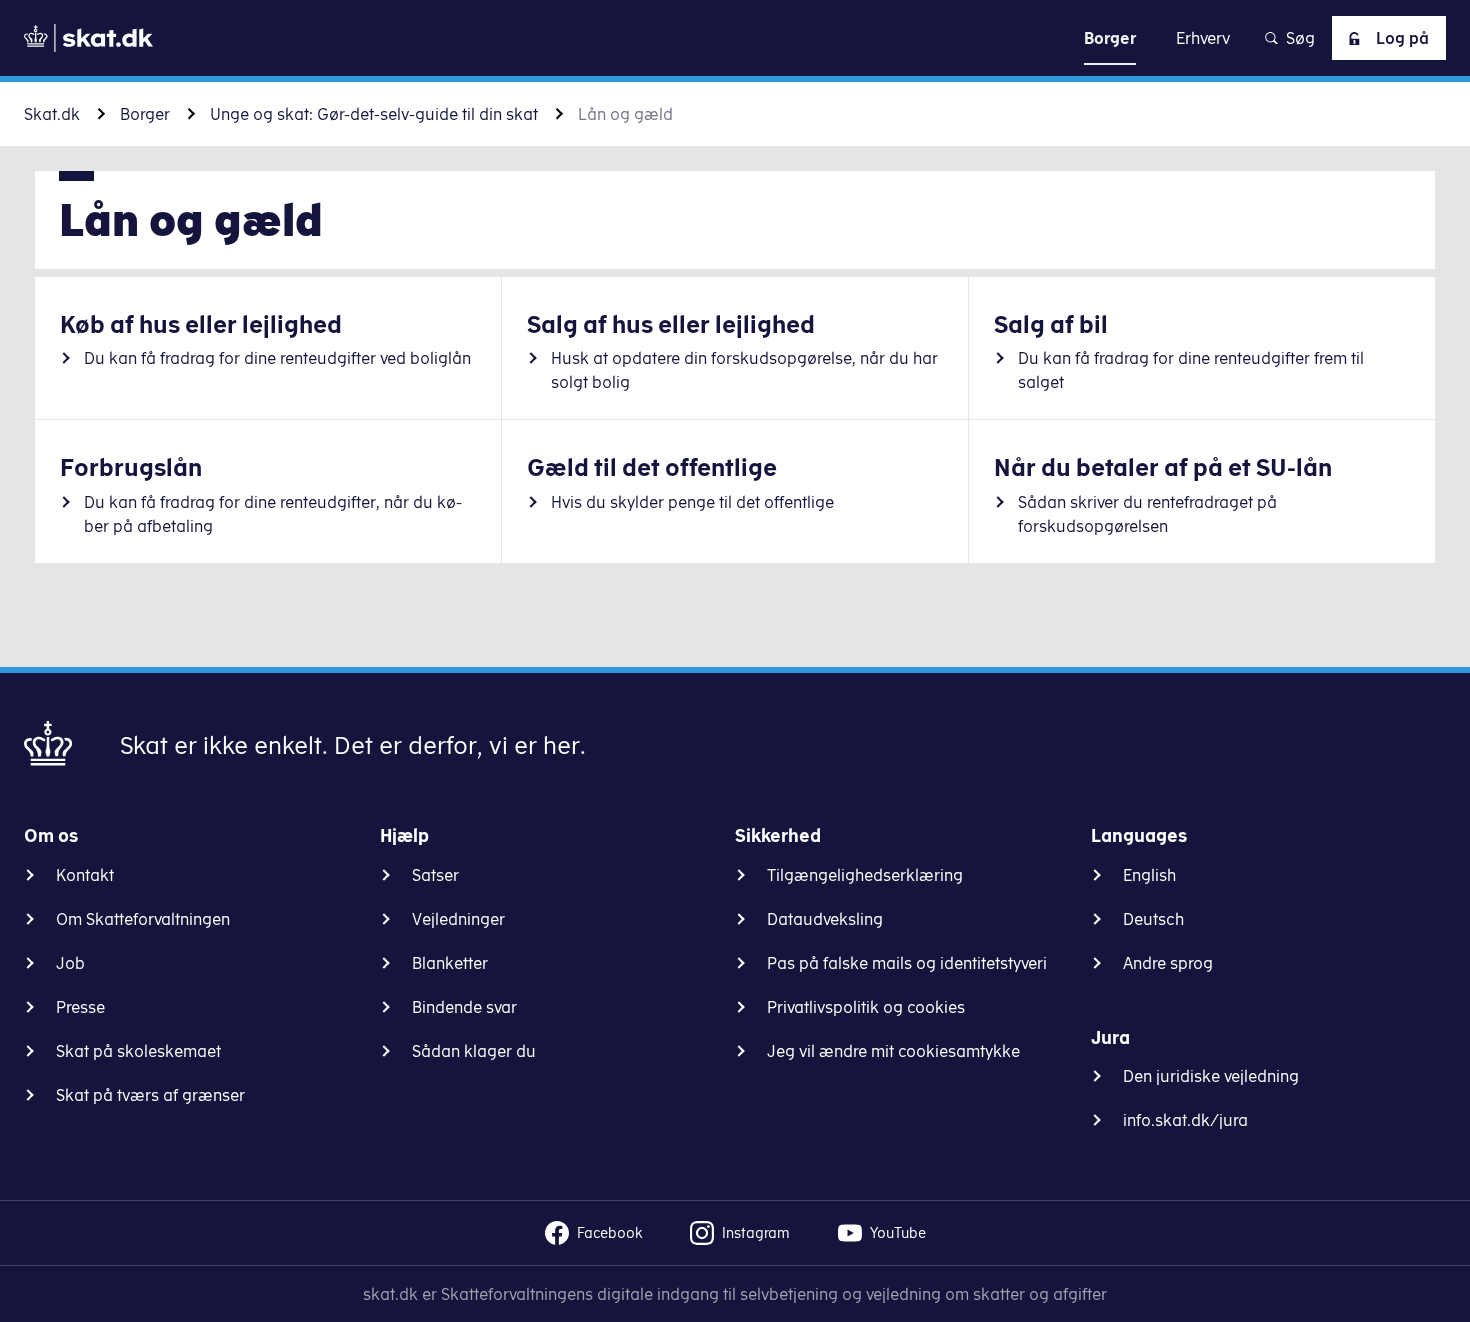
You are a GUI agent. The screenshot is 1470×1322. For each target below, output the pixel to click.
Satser (435, 875)
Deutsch (1153, 919)
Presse (80, 1007)
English (1149, 875)
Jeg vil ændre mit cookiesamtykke (893, 1051)
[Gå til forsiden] (88, 38)
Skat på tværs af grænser (150, 1095)
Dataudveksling (825, 919)
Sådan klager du (474, 1051)
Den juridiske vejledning (1211, 1076)
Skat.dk (52, 114)
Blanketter (450, 963)
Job (70, 963)
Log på (1402, 38)
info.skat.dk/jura (1185, 1120)
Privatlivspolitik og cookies (866, 1007)
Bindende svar (464, 1007)
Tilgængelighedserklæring (865, 875)
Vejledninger (458, 919)
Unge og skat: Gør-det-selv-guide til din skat (374, 114)
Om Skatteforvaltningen (143, 919)
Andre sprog (1168, 963)
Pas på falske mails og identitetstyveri (907, 963)
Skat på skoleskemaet (138, 1051)
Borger (145, 114)
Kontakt (85, 875)
